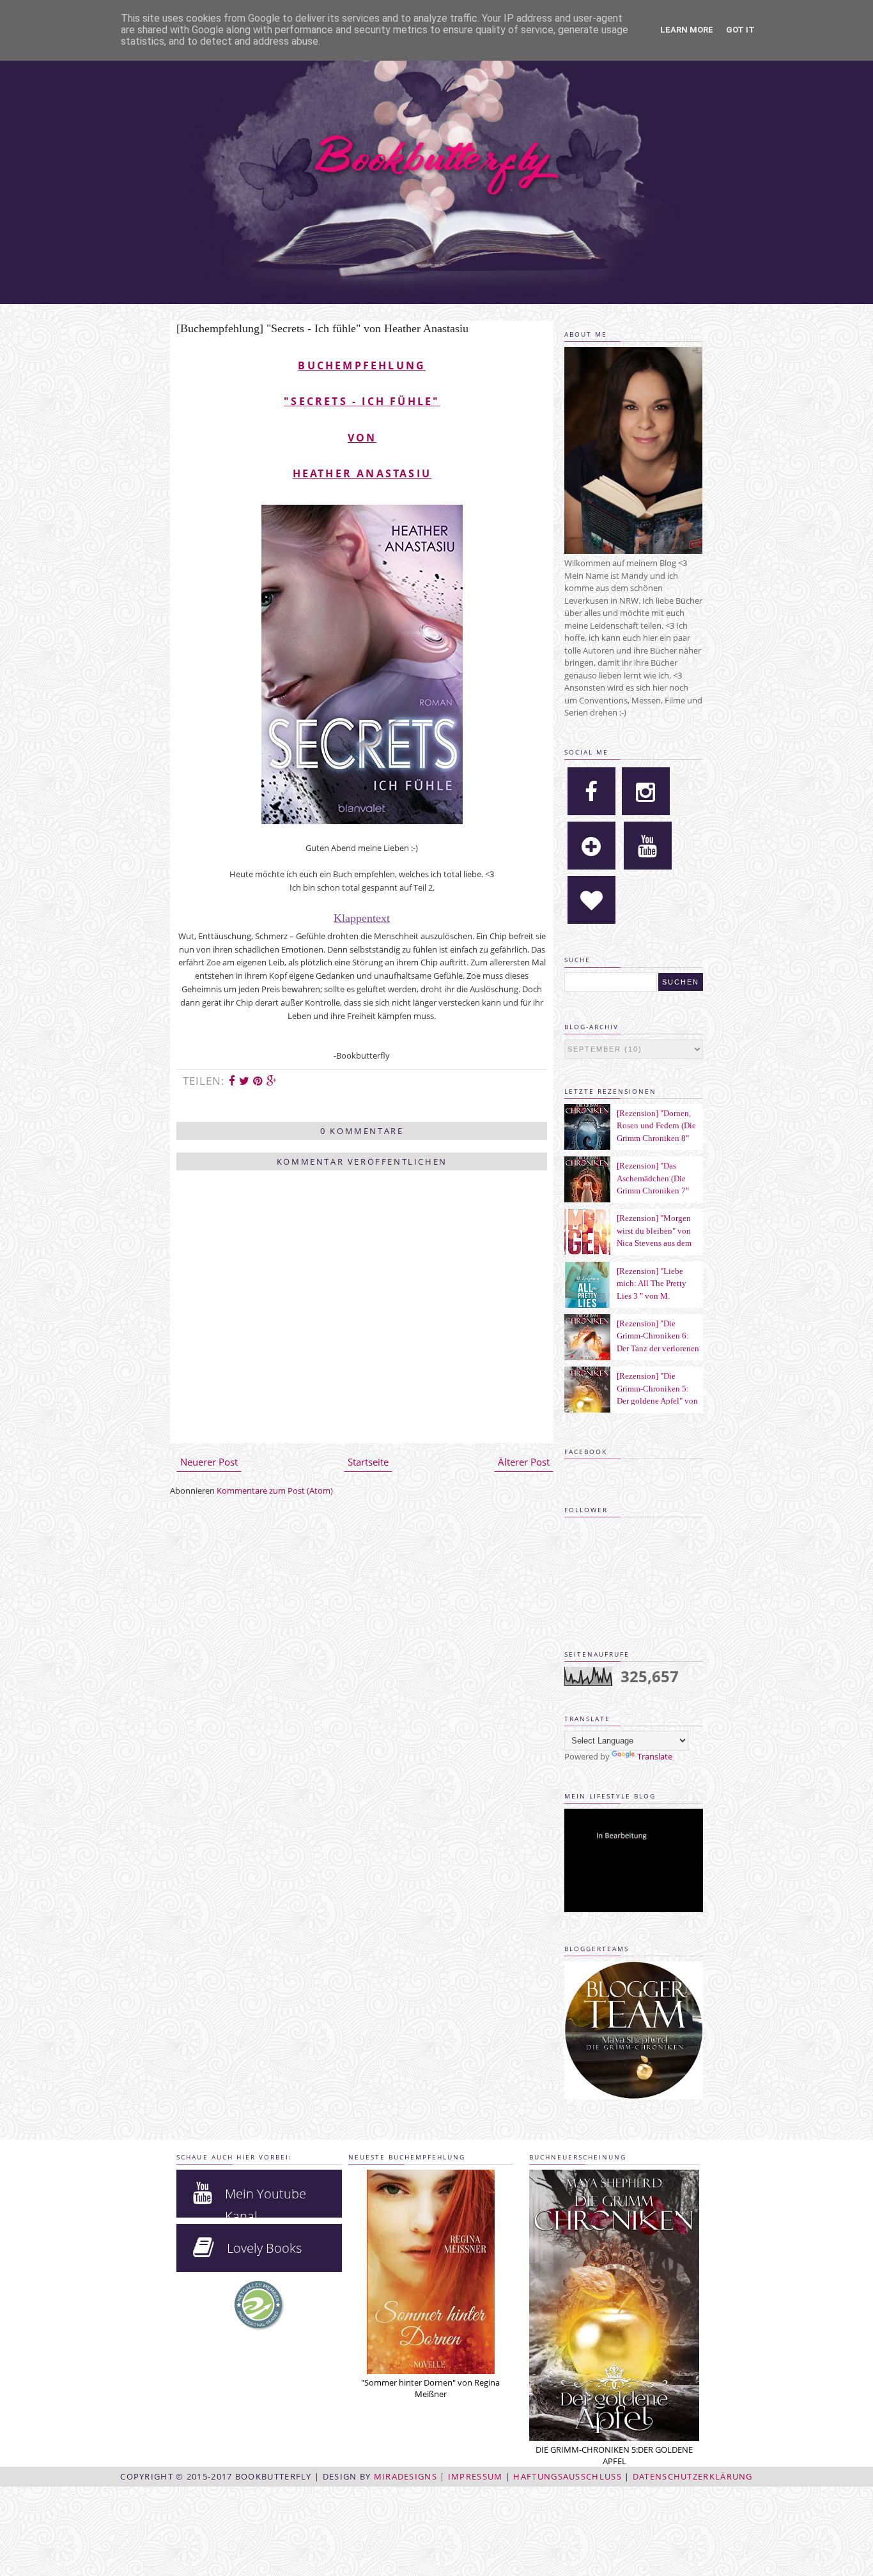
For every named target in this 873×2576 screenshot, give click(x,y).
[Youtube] (648, 846)
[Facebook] (591, 791)
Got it (740, 30)
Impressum (475, 2476)
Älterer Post (524, 1462)
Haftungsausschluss (567, 2476)
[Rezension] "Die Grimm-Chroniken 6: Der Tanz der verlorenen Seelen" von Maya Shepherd (658, 1348)
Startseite (368, 1462)
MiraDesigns (406, 2476)
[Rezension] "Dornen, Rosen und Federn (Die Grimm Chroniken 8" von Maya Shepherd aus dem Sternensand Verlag (658, 1138)
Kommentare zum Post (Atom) (275, 1491)
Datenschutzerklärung (693, 2476)
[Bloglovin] (591, 846)
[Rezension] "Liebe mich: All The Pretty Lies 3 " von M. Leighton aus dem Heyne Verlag (652, 1296)
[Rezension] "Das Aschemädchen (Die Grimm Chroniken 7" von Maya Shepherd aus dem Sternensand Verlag (658, 1191)
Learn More (687, 30)
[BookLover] (591, 900)
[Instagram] (646, 791)
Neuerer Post (209, 1462)
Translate (655, 1756)
